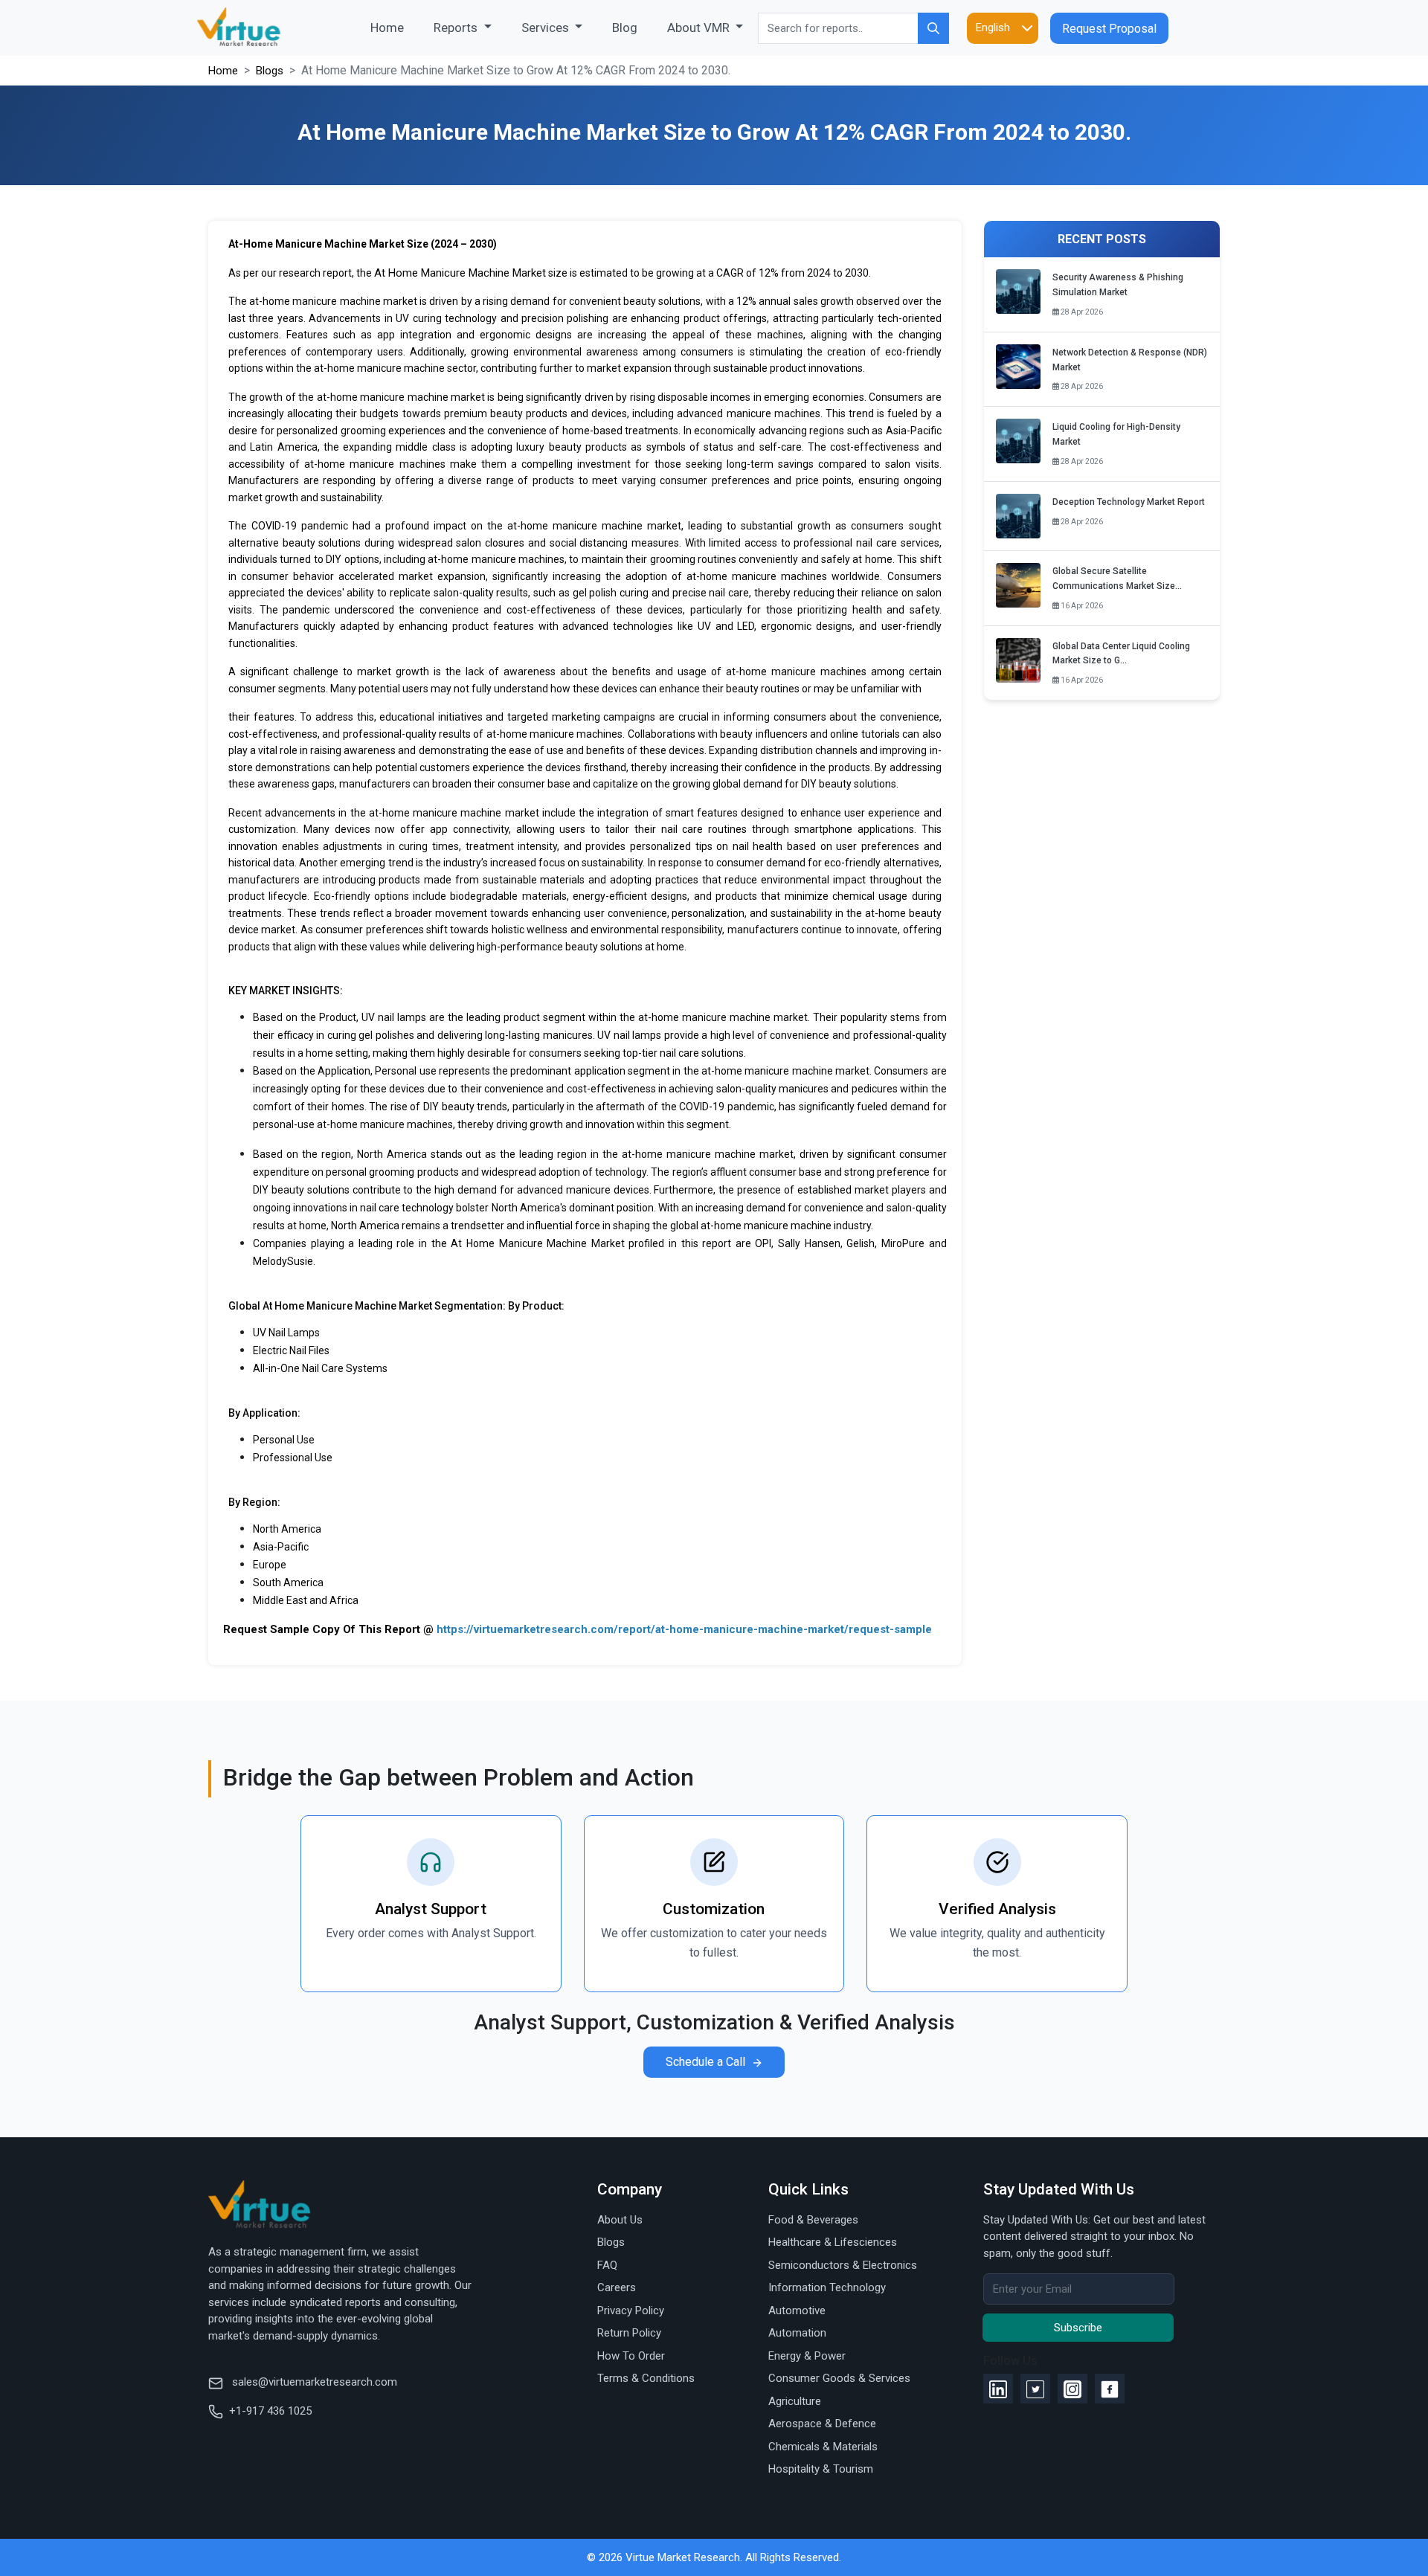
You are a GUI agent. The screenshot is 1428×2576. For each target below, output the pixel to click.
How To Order (631, 2356)
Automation (797, 2333)
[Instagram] (1072, 2389)
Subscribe (1078, 2328)
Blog (625, 28)
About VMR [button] (700, 28)
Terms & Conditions (646, 2378)
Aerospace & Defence (822, 2424)
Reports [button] (457, 28)
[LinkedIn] (998, 2389)
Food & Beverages (813, 2220)
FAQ (607, 2265)
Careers (617, 2287)
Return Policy (629, 2333)
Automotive (797, 2311)
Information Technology (827, 2287)
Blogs (270, 71)
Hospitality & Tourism (821, 2469)
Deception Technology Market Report (1129, 502)
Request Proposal (1109, 29)
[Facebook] (1110, 2389)
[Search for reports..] (933, 28)
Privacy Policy (631, 2311)
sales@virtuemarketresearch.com (313, 2382)
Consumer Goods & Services (839, 2378)
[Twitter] (1035, 2389)
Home (395, 27)
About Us (620, 2220)
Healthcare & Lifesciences (833, 2242)
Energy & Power (807, 2356)
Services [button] (547, 28)
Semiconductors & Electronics (843, 2265)
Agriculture (795, 2401)
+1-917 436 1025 (270, 2411)
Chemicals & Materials (823, 2447)
